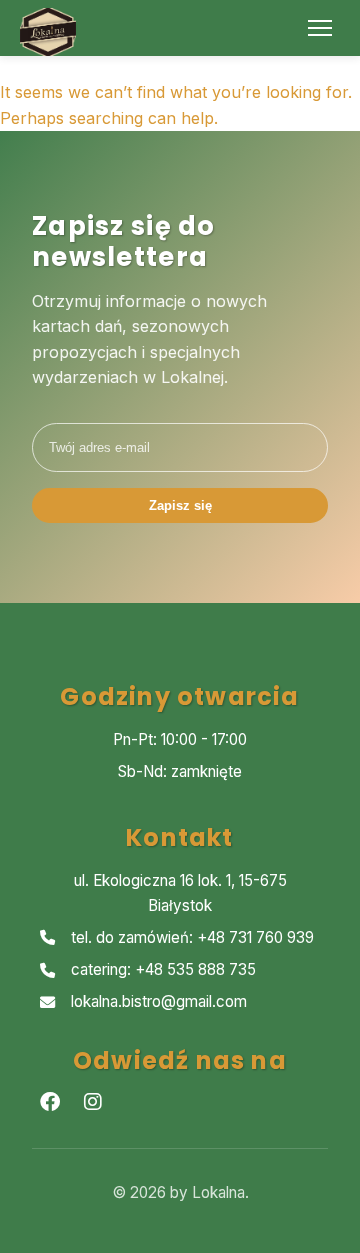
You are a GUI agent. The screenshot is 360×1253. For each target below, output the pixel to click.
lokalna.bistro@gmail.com (159, 1001)
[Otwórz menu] (320, 28)
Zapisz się (180, 505)
